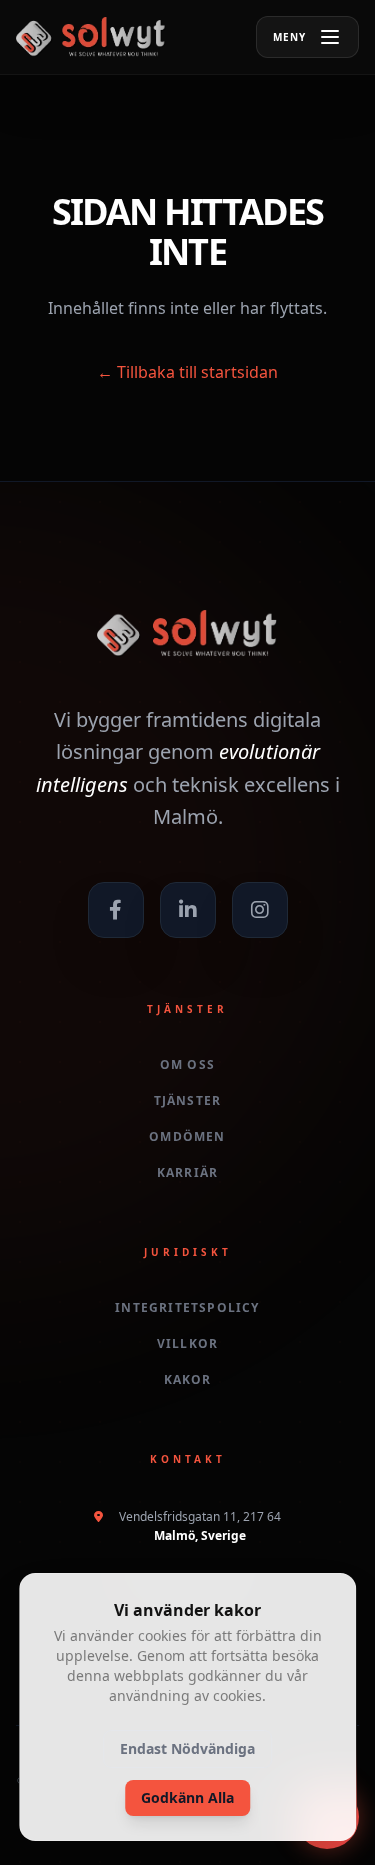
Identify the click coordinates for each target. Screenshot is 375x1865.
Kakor (188, 1380)
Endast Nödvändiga (187, 1748)
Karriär (187, 1173)
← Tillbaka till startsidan (187, 372)
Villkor (187, 1344)
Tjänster (188, 1101)
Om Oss (187, 1065)
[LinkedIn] (188, 910)
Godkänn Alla (187, 1797)
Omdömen (187, 1137)
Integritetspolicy (187, 1308)
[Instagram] (260, 910)
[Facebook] (116, 910)
